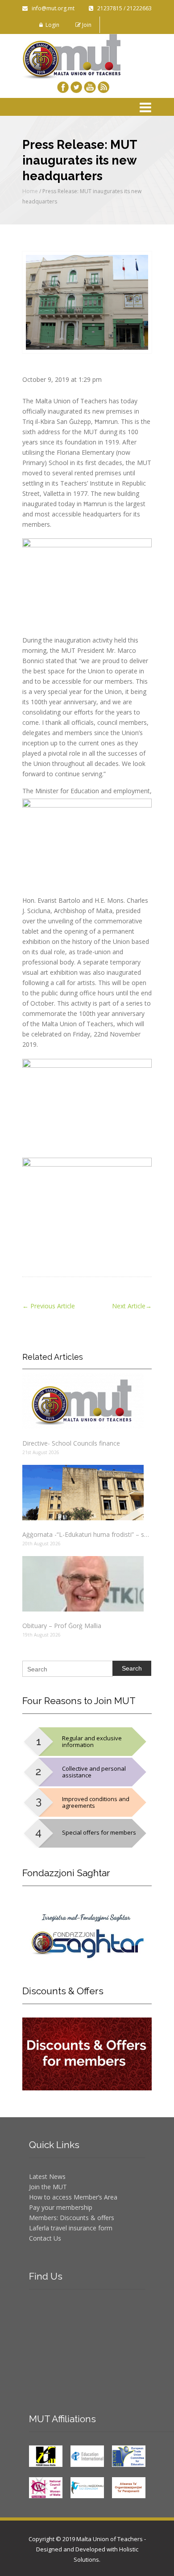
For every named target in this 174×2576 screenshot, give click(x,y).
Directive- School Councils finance (71, 1443)
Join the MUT (48, 2187)
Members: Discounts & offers (72, 2218)
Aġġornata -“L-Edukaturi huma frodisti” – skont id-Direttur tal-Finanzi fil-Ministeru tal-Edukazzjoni (87, 1534)
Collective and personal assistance (94, 1772)
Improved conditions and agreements (96, 1802)
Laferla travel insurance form (71, 2228)
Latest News (47, 2176)
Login (51, 25)
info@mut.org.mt (51, 8)
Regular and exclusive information (92, 1741)
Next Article (132, 1306)
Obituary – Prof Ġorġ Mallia (62, 1626)
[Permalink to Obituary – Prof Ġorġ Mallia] (87, 1584)
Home (30, 191)
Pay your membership (61, 2207)
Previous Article (49, 1306)
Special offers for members (99, 1832)
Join (86, 25)
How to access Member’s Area (73, 2197)
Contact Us (45, 2238)
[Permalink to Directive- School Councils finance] (87, 1401)
